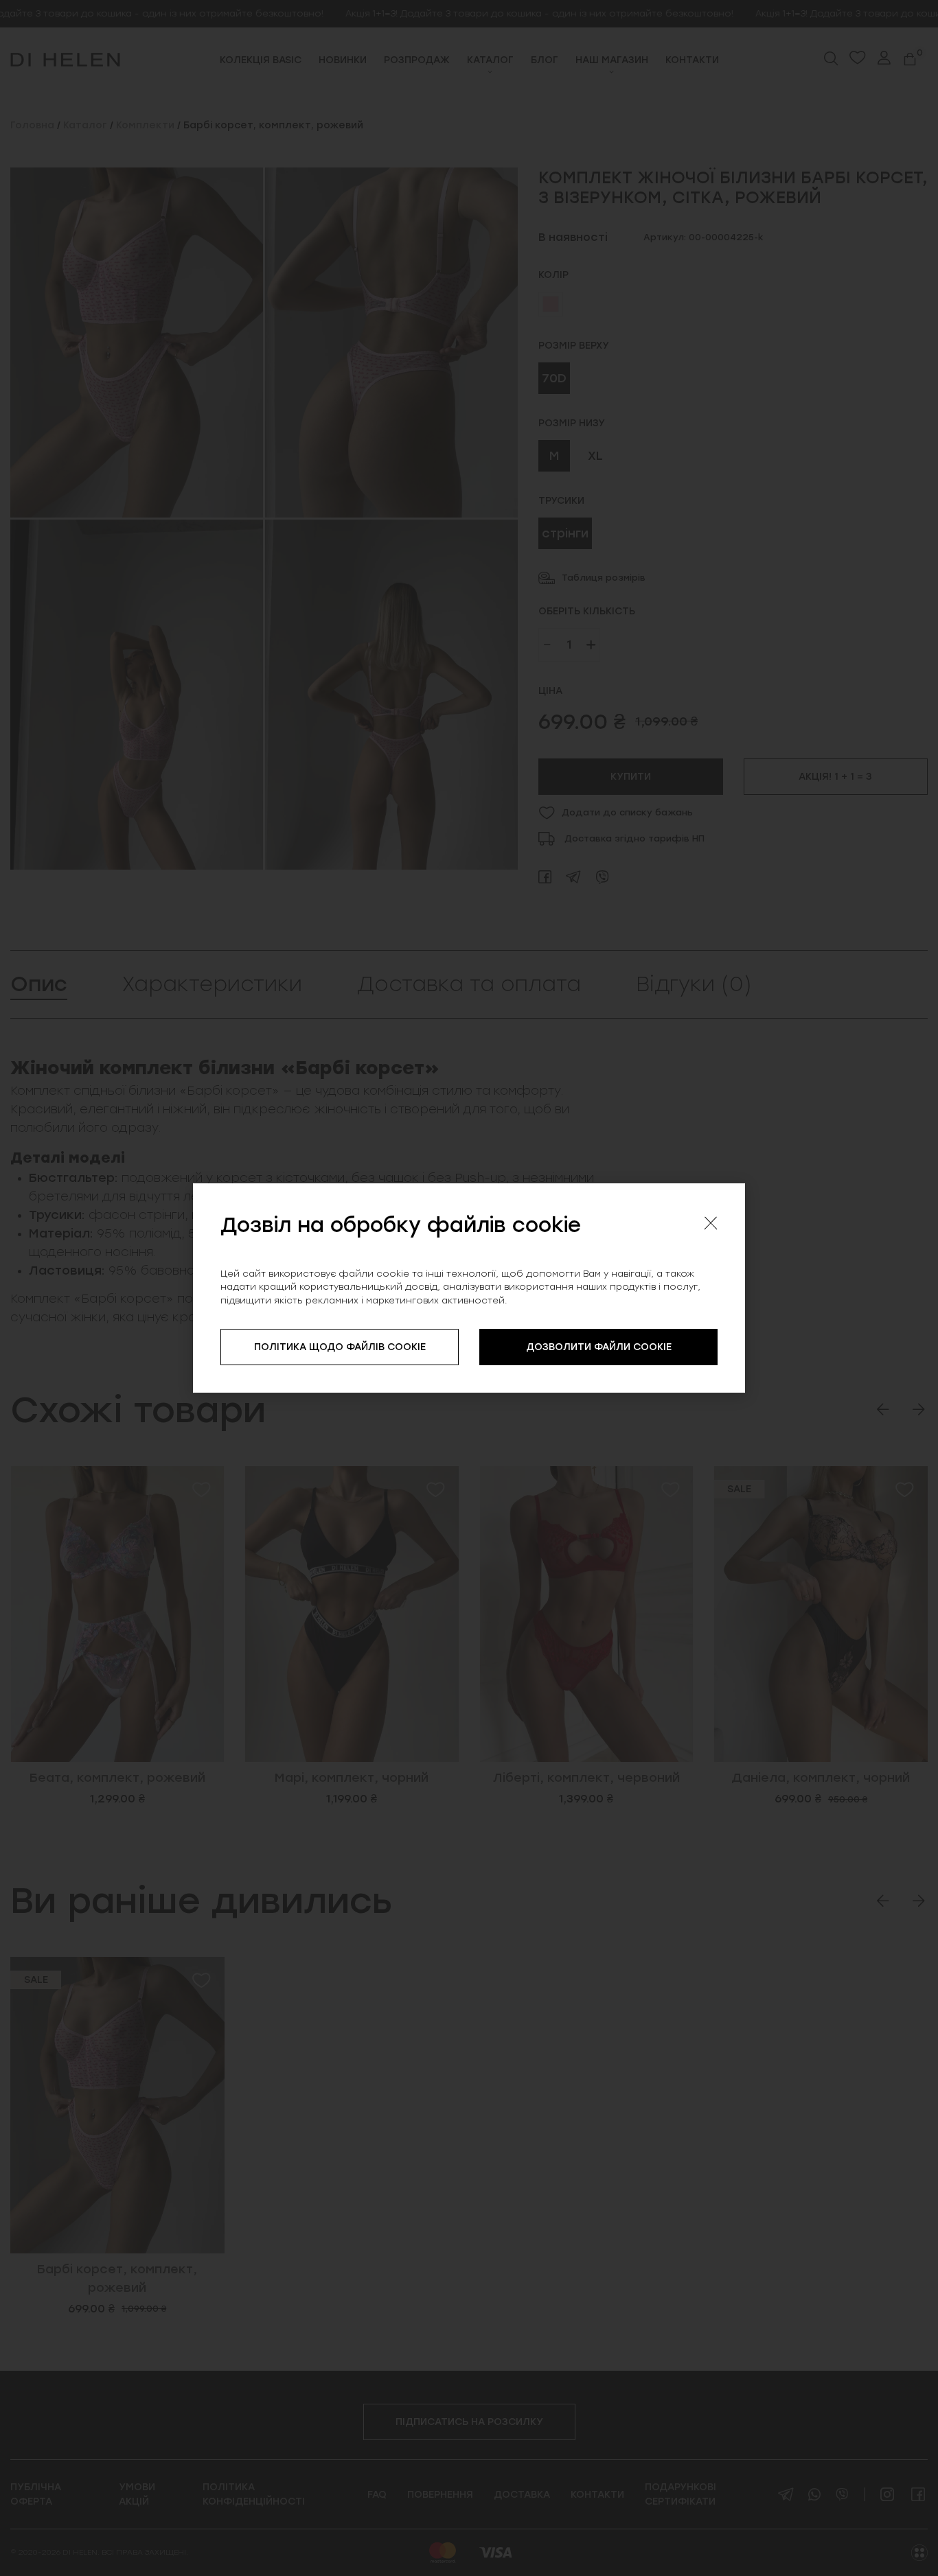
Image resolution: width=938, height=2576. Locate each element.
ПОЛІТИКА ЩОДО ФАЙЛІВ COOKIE (340, 1347)
